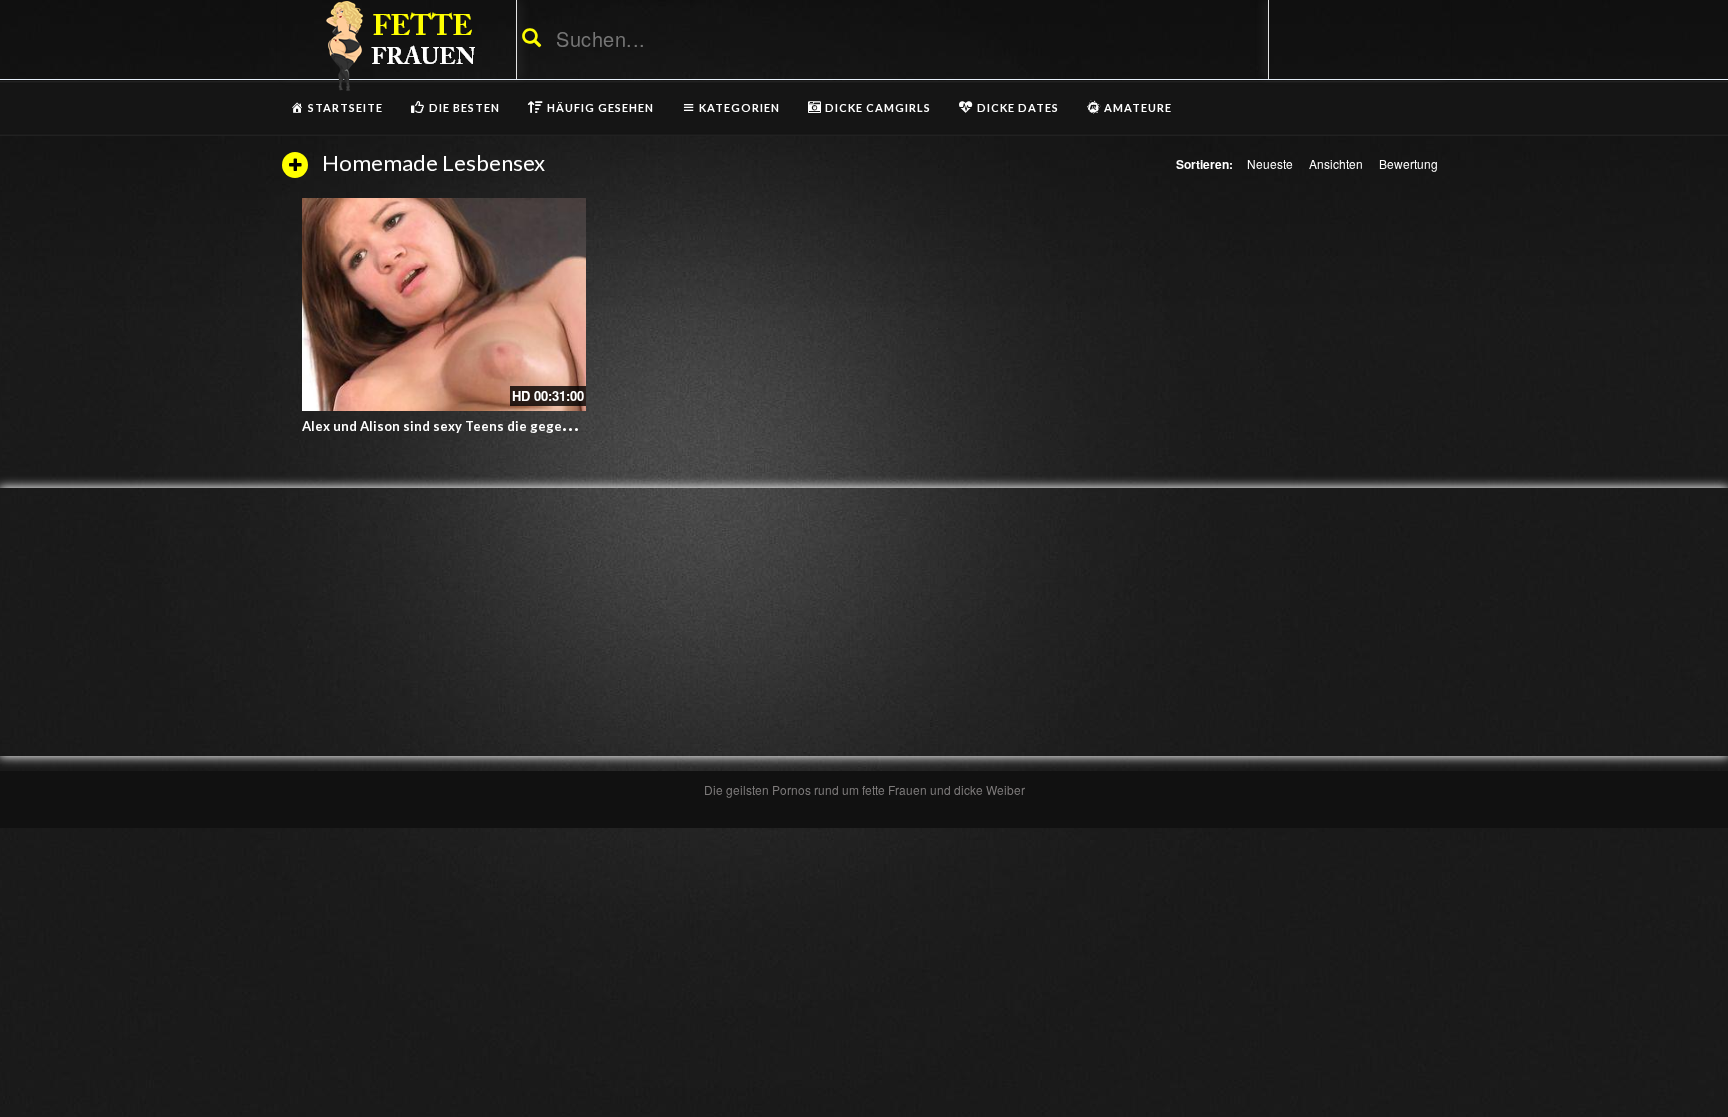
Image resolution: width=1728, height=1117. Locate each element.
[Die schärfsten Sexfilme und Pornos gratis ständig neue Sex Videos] (397, 45)
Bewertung (1408, 163)
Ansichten (1336, 163)
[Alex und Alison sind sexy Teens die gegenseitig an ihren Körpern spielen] (444, 304)
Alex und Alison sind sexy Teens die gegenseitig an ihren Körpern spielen (535, 426)
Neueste (1270, 163)
